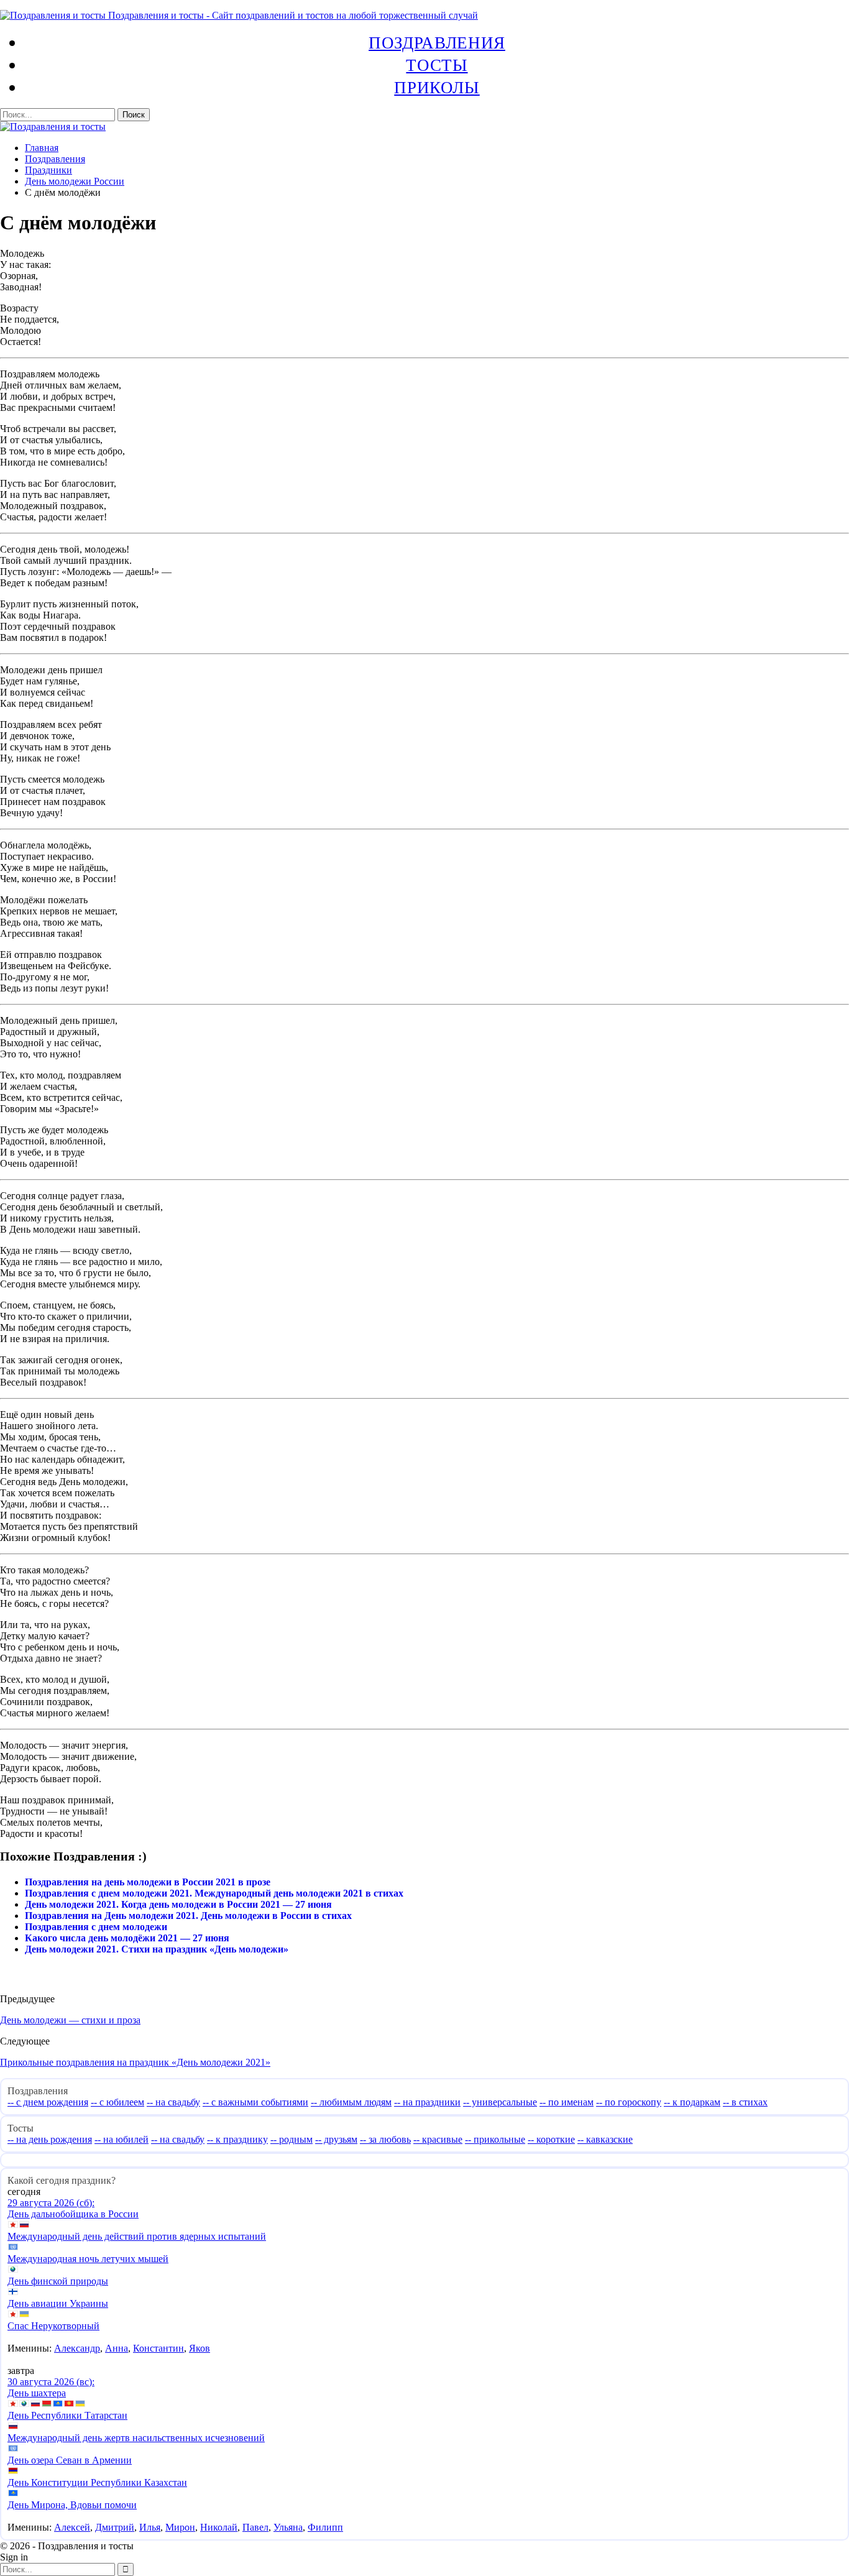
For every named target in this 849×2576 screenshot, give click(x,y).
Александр (77, 2348)
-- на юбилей (122, 2139)
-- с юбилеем (117, 2102)
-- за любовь (385, 2139)
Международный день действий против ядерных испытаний (137, 2236)
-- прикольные (495, 2139)
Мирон (180, 2527)
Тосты (437, 65)
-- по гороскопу (629, 2102)
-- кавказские (605, 2139)
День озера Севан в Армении (70, 2460)
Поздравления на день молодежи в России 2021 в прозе (148, 1882)
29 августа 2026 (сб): (51, 2203)
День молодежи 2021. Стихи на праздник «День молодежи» (157, 1949)
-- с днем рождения (48, 2102)
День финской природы (58, 2281)
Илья (150, 2527)
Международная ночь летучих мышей (88, 2259)
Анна (117, 2348)
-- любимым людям (351, 2102)
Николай (219, 2527)
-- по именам (567, 2102)
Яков (200, 2348)
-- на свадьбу (173, 2102)
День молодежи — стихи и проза (70, 2020)
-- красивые (438, 2139)
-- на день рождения (50, 2139)
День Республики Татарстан (67, 2415)
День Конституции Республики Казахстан (97, 2482)
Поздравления (437, 42)
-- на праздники (427, 2102)
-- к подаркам (692, 2102)
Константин (158, 2348)
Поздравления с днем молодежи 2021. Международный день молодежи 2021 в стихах (214, 1893)
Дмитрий (115, 2527)
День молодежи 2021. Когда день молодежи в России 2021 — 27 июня (178, 1904)
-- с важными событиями (255, 2102)
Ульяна (288, 2527)
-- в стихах (745, 2102)
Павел (255, 2527)
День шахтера (37, 2393)
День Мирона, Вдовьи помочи (72, 2505)
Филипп (325, 2527)
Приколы (437, 87)
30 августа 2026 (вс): (51, 2382)
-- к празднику (237, 2139)
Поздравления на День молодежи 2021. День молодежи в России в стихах (188, 1916)
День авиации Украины (58, 2303)
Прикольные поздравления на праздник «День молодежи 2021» (135, 2062)
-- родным (291, 2139)
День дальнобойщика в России (73, 2214)
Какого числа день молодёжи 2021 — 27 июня (127, 1938)
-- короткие (551, 2139)
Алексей (72, 2527)
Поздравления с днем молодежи (96, 1927)
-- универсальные (500, 2102)
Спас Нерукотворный (53, 2326)
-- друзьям (336, 2139)
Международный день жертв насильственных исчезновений (136, 2438)
